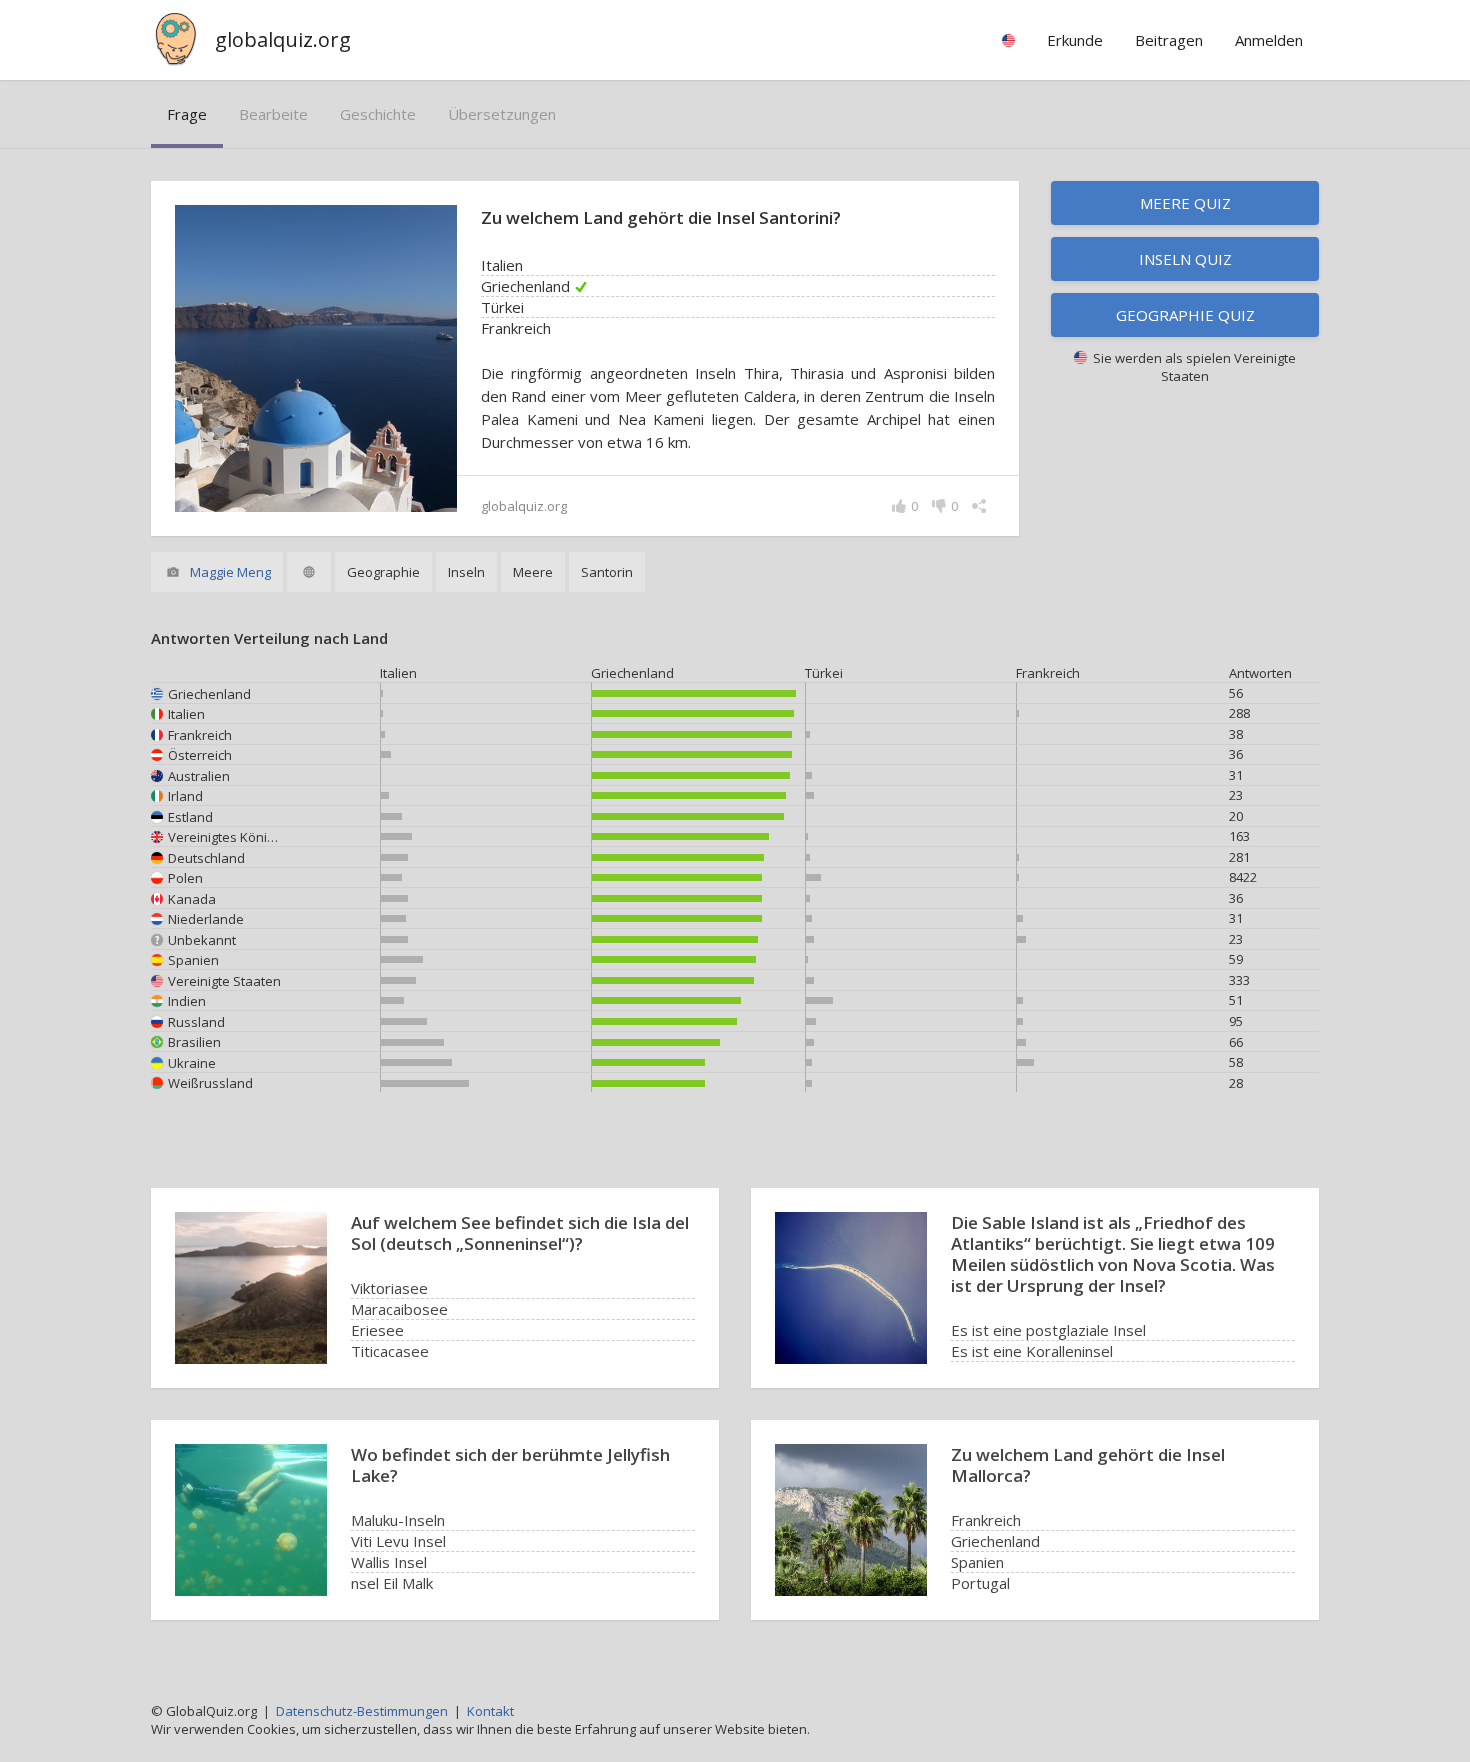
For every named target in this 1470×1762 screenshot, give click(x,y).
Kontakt (490, 1711)
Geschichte (378, 114)
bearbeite (273, 114)
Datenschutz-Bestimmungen (362, 1711)
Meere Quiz (1185, 203)
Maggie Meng (230, 572)
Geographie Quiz (1185, 315)
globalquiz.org (283, 39)
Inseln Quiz (1185, 259)
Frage (187, 114)
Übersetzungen (502, 114)
